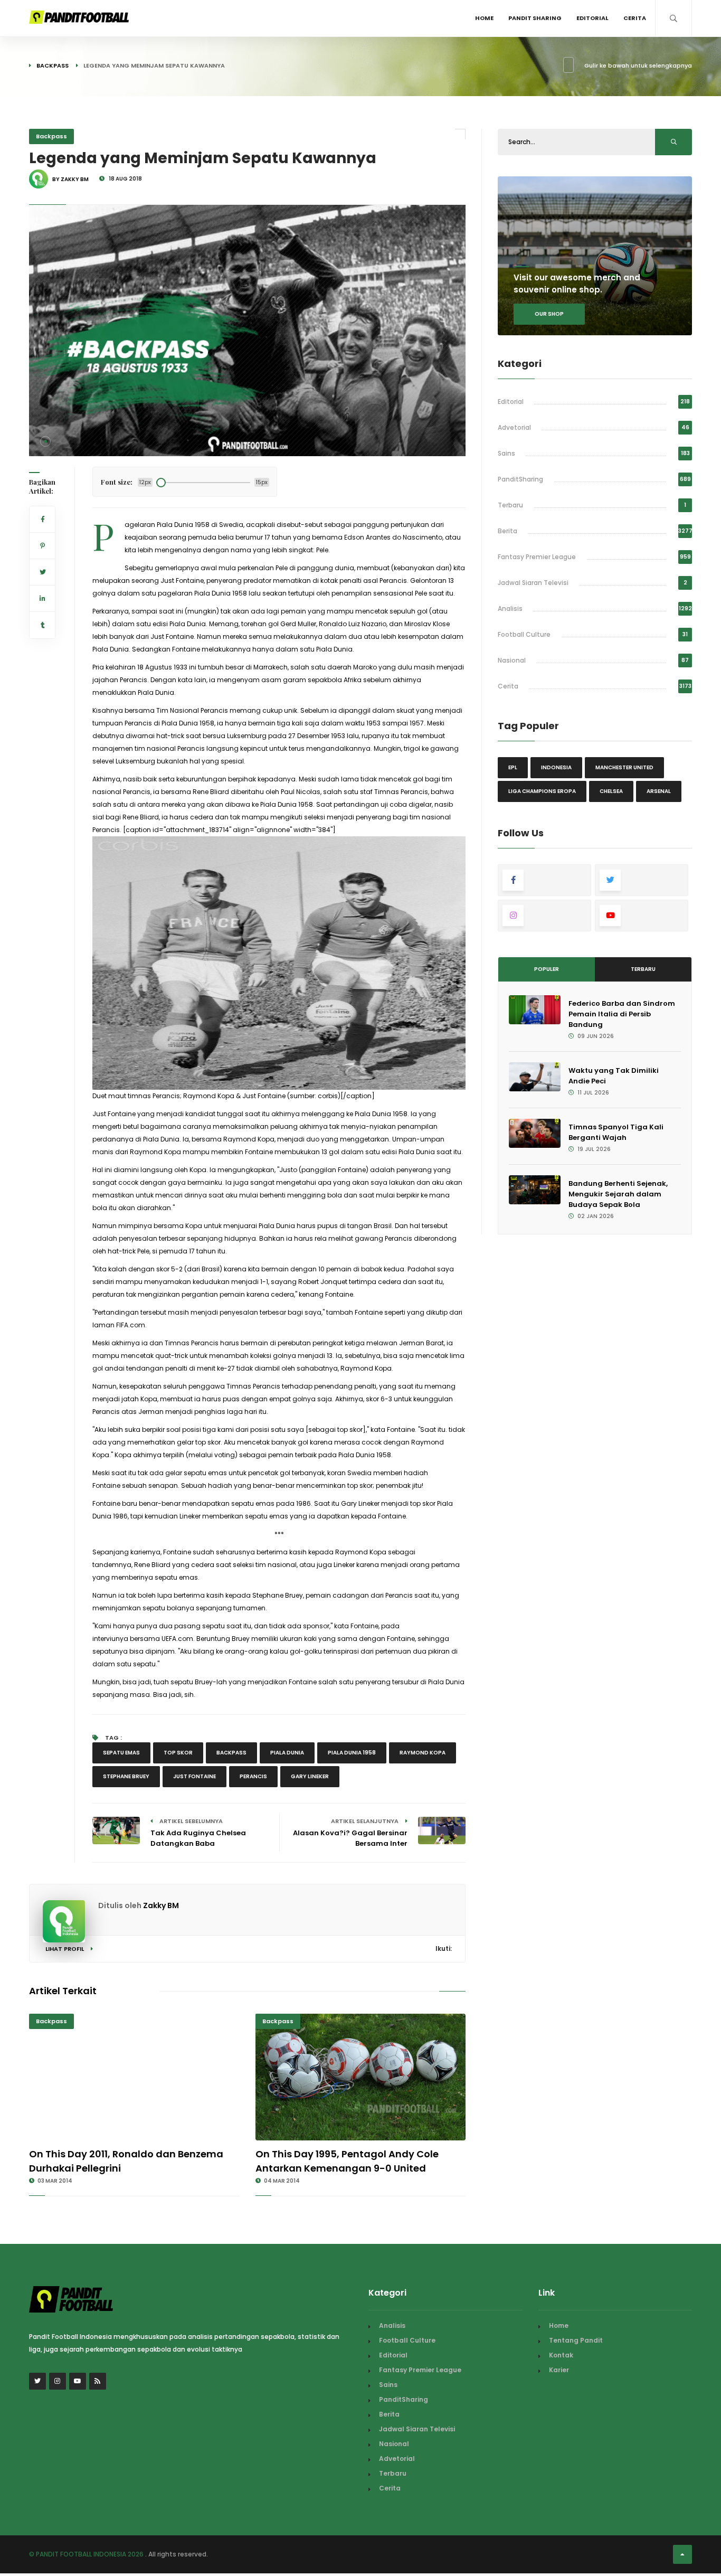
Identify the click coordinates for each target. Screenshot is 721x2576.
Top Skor (178, 1753)
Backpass (53, 65)
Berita (507, 531)
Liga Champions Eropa (542, 791)
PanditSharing (520, 479)
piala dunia (287, 1753)
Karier (559, 2370)
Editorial (592, 18)
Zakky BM (161, 1905)
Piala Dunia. (111, 649)
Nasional (512, 660)
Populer (547, 969)
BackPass (231, 1753)
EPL (513, 767)
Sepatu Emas (121, 1753)
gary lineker (310, 1776)
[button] (45, 441)
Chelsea (611, 791)
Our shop (549, 314)
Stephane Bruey (126, 1776)
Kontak (561, 2355)
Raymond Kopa (423, 1753)
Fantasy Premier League (537, 557)
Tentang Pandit (576, 2340)
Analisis (510, 608)
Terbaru (510, 505)
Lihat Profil (65, 1949)
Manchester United (624, 767)
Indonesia (556, 767)
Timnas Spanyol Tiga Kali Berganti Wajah (616, 1132)
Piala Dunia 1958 (352, 1753)
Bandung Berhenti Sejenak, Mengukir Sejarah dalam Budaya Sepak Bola (618, 1194)
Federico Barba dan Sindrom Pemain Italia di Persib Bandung (622, 1014)
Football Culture (524, 634)
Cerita (635, 18)
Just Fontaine (195, 1776)
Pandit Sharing (535, 18)
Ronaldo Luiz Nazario (353, 624)
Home (484, 18)
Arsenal (659, 791)
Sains (506, 453)
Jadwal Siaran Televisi (533, 583)
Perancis (253, 1776)
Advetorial (514, 427)
